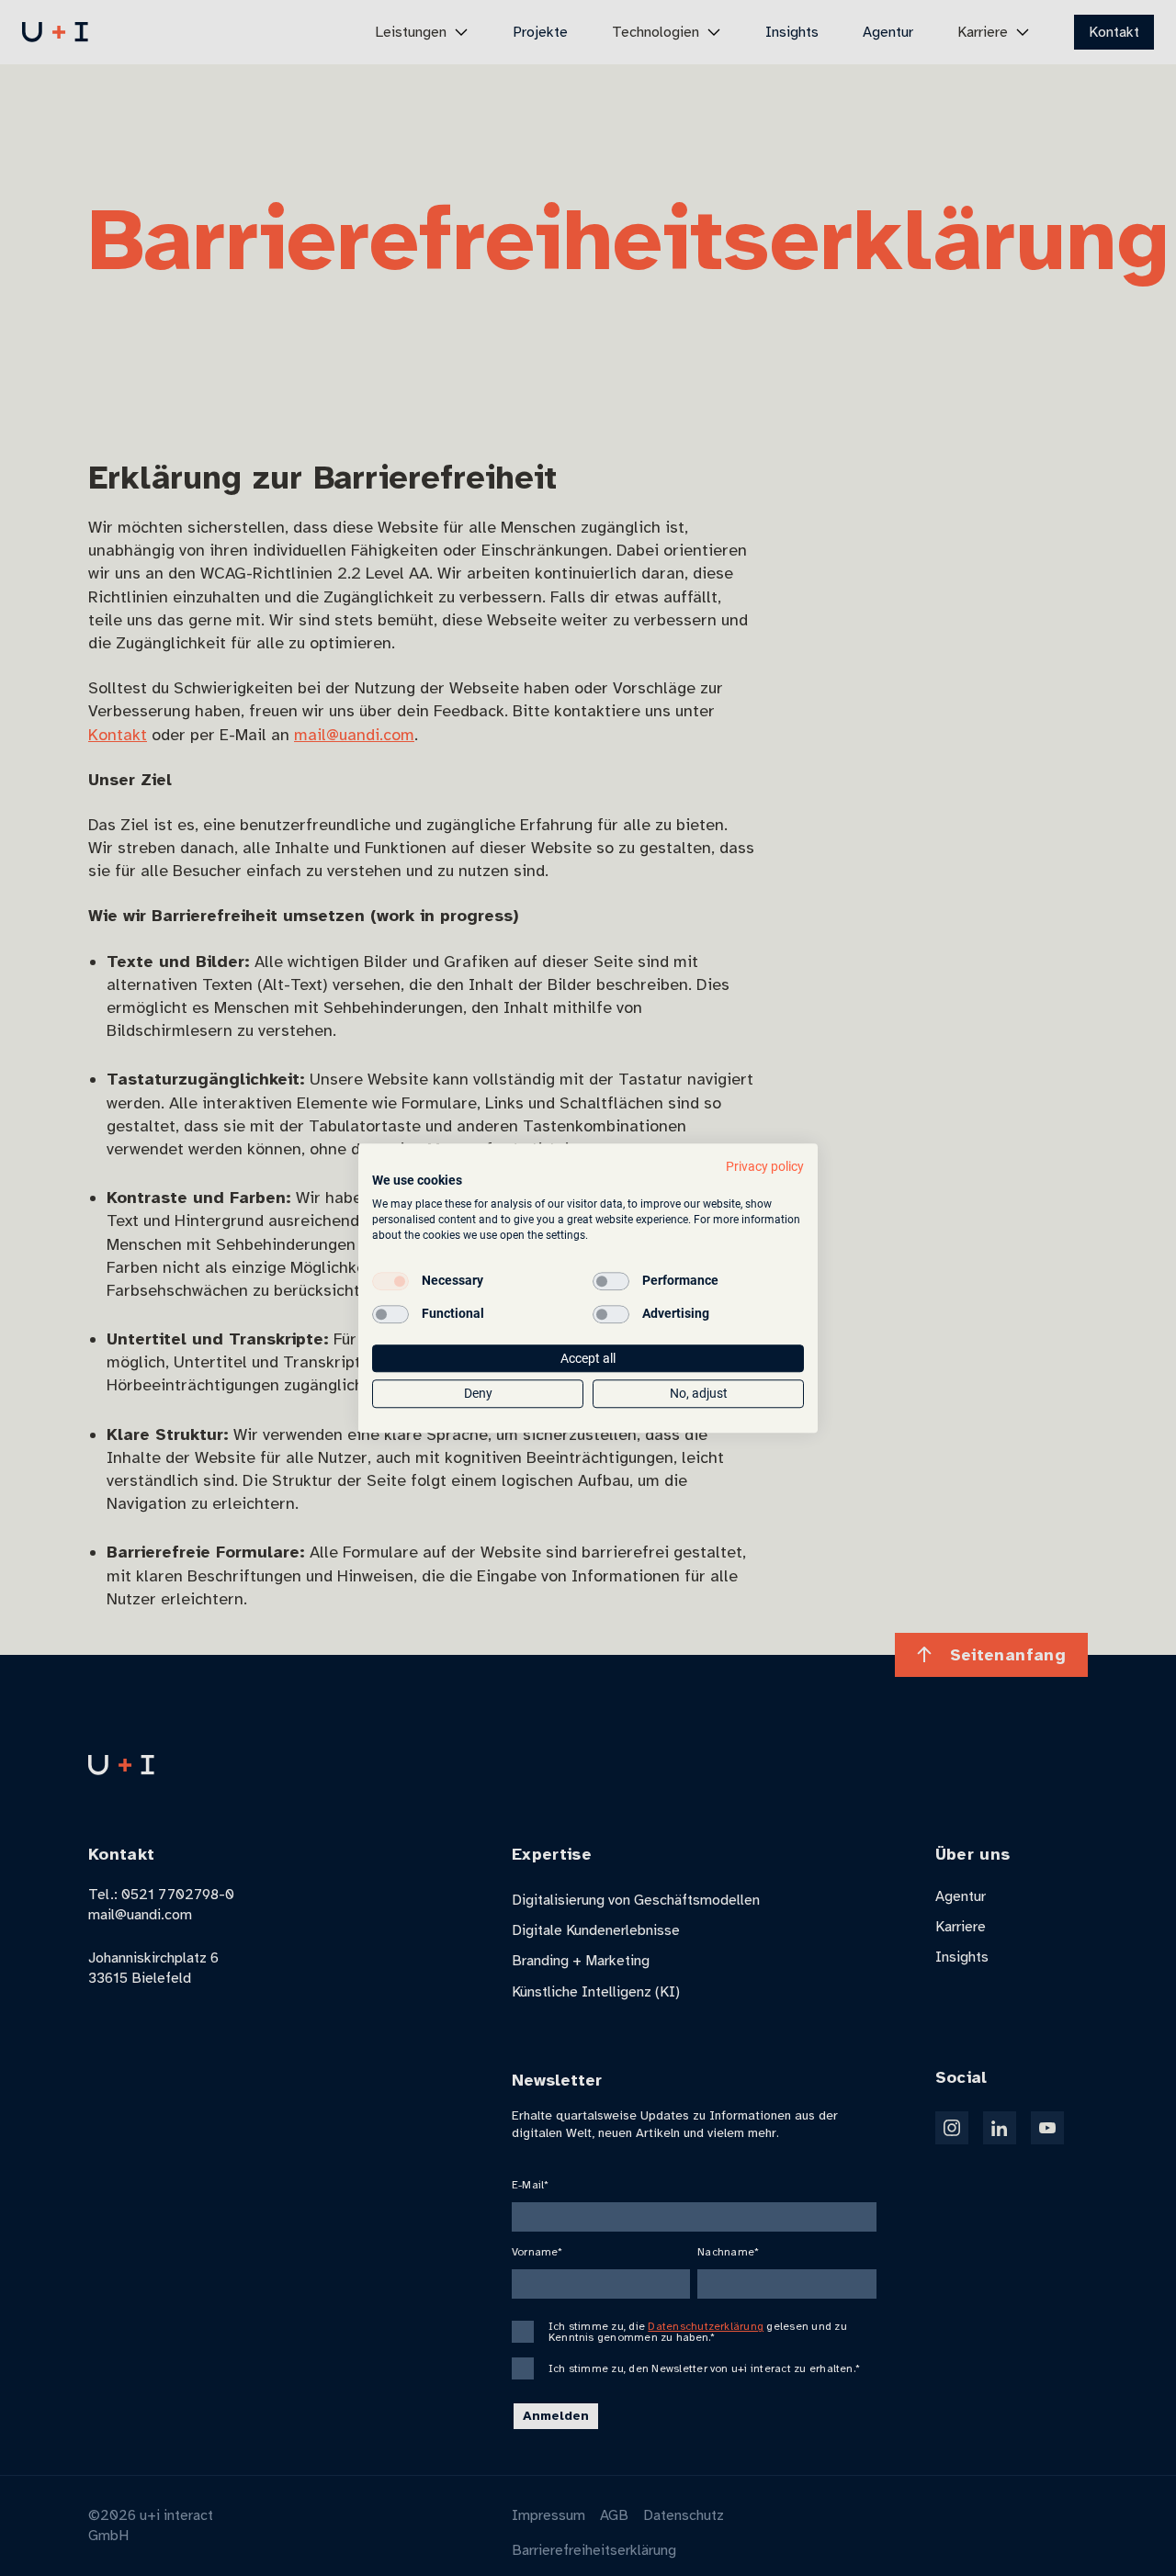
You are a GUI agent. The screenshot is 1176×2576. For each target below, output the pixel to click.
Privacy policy (765, 1166)
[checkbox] (390, 1281)
